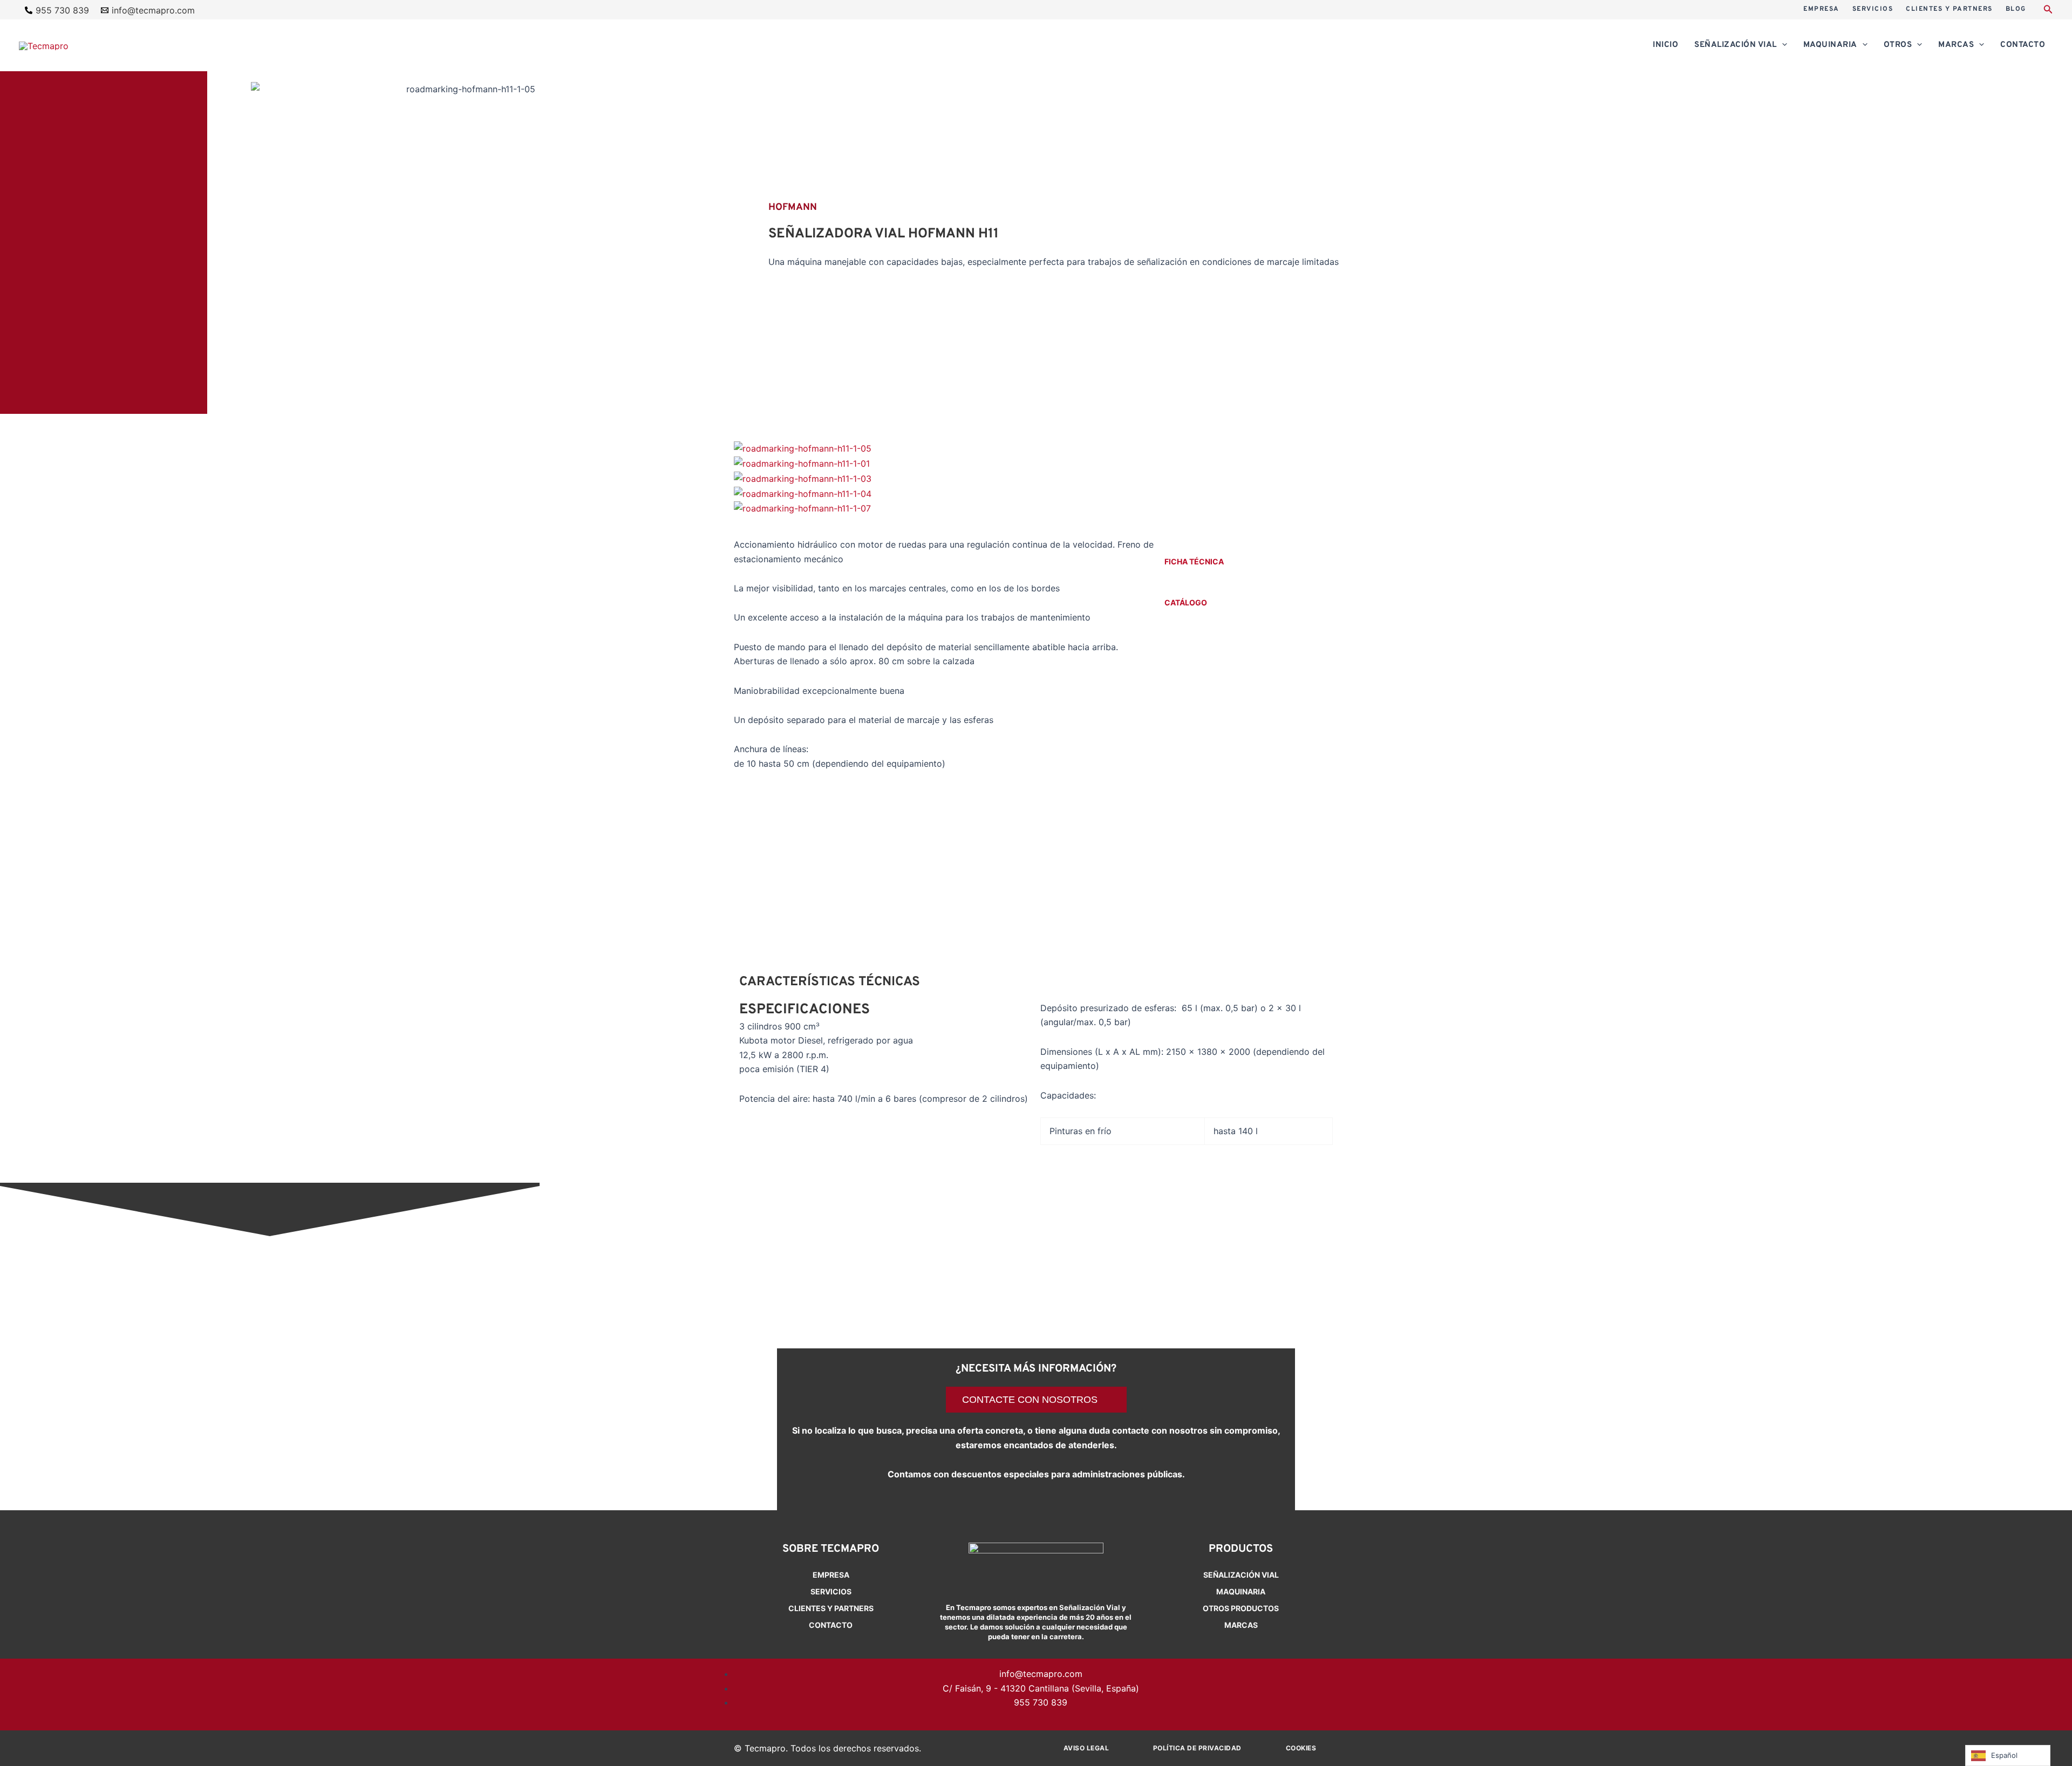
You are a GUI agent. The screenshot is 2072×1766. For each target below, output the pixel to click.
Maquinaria (1241, 1591)
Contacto (831, 1625)
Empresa (831, 1575)
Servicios (831, 1591)
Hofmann (793, 207)
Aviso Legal (1086, 1748)
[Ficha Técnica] (1171, 544)
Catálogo (1186, 602)
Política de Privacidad (1197, 1748)
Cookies (1301, 1748)
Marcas (1241, 1625)
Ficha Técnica (1194, 561)
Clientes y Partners (831, 1608)
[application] (1782, 45)
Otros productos (1241, 1608)
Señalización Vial (1241, 1575)
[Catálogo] (1171, 585)
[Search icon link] (2048, 11)
